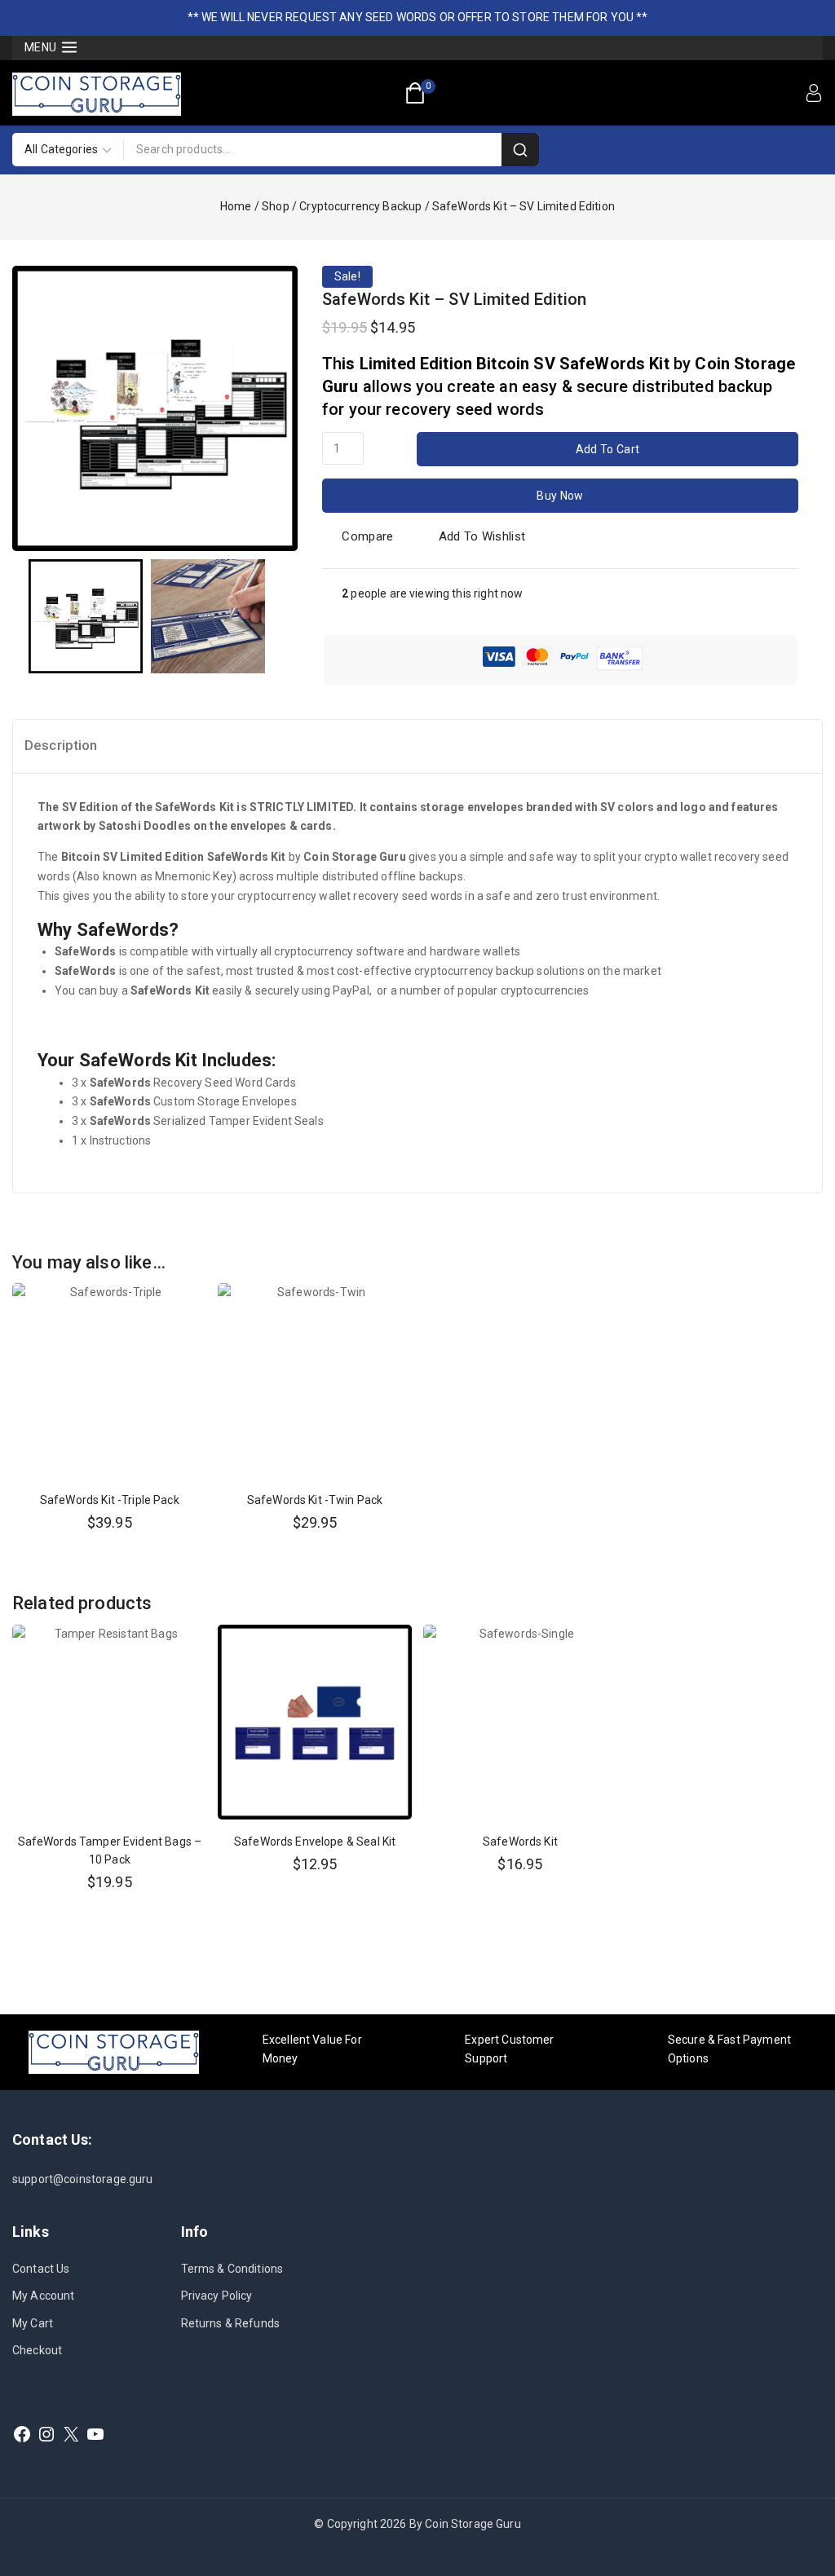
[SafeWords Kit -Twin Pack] (315, 1381)
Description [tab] (61, 745)
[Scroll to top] (795, 2487)
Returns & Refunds (231, 2323)
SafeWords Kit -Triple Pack (110, 1500)
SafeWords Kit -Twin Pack (315, 1500)
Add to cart (607, 449)
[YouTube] (95, 2434)
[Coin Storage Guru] (97, 94)
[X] (71, 2434)
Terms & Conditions (232, 2269)
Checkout (37, 2350)
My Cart (33, 2323)
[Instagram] (46, 2434)
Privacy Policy (217, 2296)
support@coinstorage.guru (83, 2179)
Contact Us (41, 2269)
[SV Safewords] (155, 408)
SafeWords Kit (520, 1842)
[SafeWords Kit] (521, 1722)
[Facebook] (22, 2434)
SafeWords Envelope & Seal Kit (315, 1842)
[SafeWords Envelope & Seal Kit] (315, 1722)
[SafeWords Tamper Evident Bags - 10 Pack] (110, 1722)
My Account (44, 2296)
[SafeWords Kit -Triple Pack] (110, 1381)
